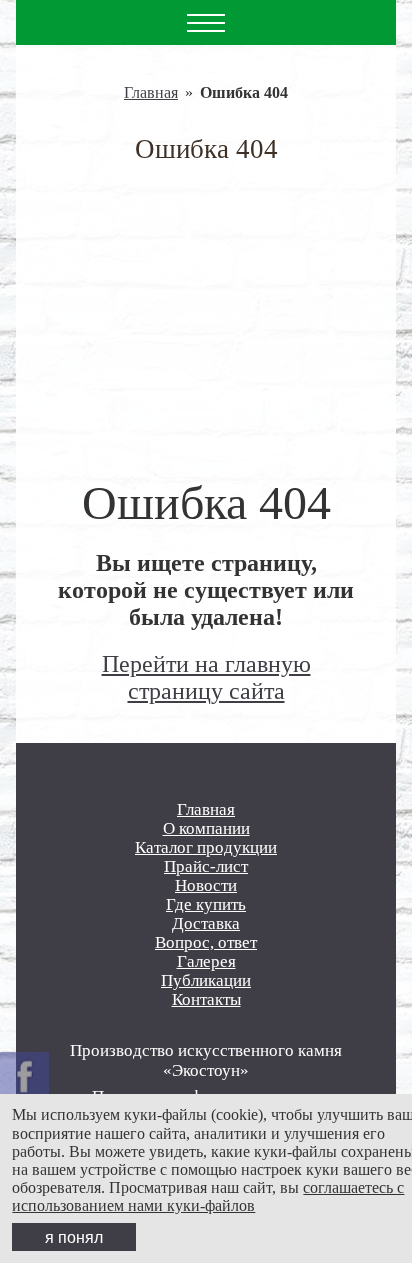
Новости (206, 885)
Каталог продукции (206, 847)
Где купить (206, 904)
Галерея (206, 961)
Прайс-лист (206, 866)
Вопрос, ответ (206, 942)
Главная (151, 92)
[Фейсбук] (24, 1076)
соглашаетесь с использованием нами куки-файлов (208, 1196)
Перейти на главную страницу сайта (206, 677)
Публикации (206, 980)
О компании (206, 828)
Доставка (206, 923)
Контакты (206, 999)
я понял (74, 1237)
